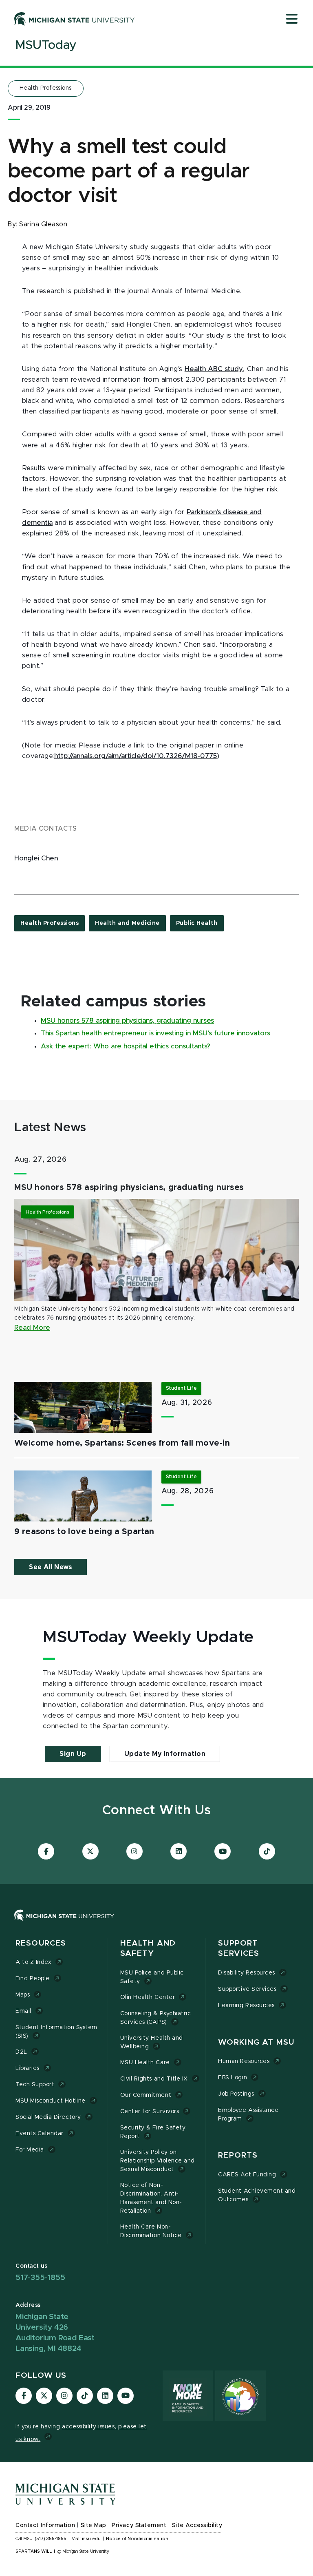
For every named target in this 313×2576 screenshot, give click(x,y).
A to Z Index (33, 1962)
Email (23, 2011)
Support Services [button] (239, 1949)
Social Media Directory (48, 2117)
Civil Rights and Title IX (154, 2079)
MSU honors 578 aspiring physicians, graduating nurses (127, 1021)
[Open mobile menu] (292, 20)
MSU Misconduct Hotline (51, 2101)
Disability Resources (247, 1973)
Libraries (28, 2068)
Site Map (94, 2525)
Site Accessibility (197, 2525)
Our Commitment (146, 2095)
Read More (32, 1328)
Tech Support (35, 2085)
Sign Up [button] (73, 1754)
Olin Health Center (148, 1997)
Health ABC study (214, 369)
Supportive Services (247, 1989)
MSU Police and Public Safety (152, 1977)
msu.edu (91, 2539)
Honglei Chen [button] (36, 858)
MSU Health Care (145, 2063)
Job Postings (236, 2094)
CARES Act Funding (247, 2175)
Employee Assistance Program (248, 2115)
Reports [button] (238, 2155)
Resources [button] (41, 1943)
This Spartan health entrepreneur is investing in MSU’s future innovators (155, 1033)
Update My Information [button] (165, 1754)
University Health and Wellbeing (152, 2042)
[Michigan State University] (75, 19)
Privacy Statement (139, 2525)
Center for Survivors (150, 2112)
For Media (30, 2150)
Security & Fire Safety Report (153, 2132)
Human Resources (244, 2061)
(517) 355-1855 (51, 2539)
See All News (51, 1567)
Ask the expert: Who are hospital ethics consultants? (126, 1046)
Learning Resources (246, 2006)
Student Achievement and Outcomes (257, 2195)
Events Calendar (40, 2134)
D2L (21, 2052)
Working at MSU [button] (256, 2042)
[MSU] (156, 1923)
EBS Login (233, 2078)
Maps (23, 1995)
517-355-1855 (40, 2278)
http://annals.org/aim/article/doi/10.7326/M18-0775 (136, 756)
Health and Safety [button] (148, 1949)
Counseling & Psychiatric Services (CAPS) (156, 2018)
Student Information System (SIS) (56, 2032)
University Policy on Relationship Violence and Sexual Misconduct (158, 2161)
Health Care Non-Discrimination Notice (151, 2231)
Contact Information (45, 2525)
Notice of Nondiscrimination (137, 2539)
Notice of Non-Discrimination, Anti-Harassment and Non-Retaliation (151, 2198)
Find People (33, 1979)
